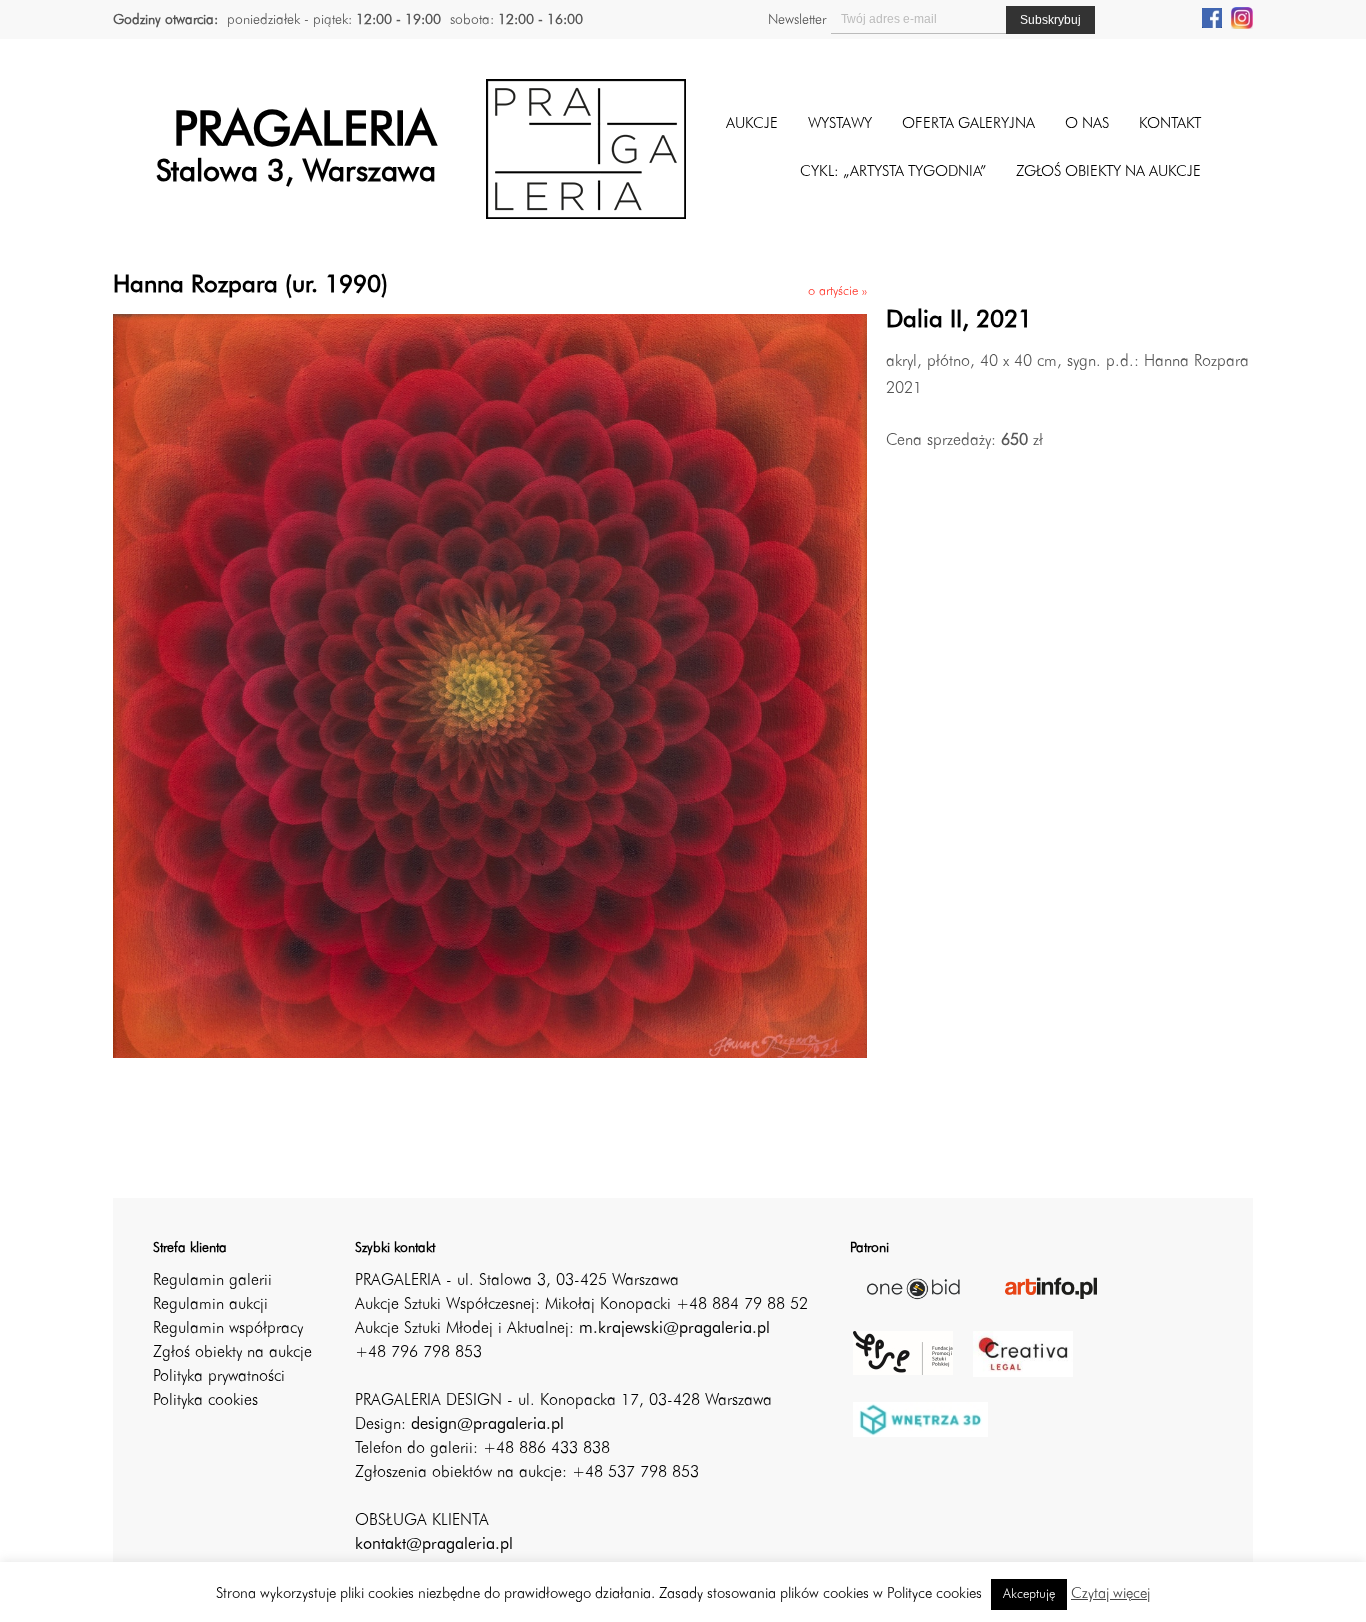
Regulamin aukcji (210, 1305)
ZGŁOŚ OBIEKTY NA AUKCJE (1108, 172)
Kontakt (1170, 124)
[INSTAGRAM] (1242, 17)
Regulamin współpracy (228, 1329)
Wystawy (840, 124)
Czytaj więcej (1110, 1594)
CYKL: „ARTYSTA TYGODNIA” (893, 172)
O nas (1087, 124)
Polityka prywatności (219, 1377)
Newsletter (797, 20)
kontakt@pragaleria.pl (434, 1545)
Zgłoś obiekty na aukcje (232, 1353)
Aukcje (752, 124)
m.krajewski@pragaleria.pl (674, 1329)
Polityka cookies (205, 1401)
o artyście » (837, 291)
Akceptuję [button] (1029, 1594)
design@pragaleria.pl (487, 1425)
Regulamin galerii (212, 1281)
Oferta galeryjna (968, 124)
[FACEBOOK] (1212, 17)
